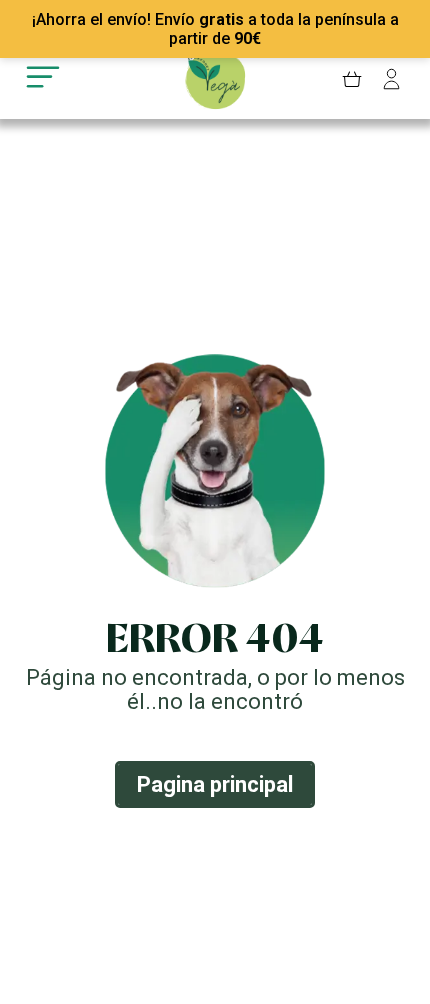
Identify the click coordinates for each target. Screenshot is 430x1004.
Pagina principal (215, 784)
